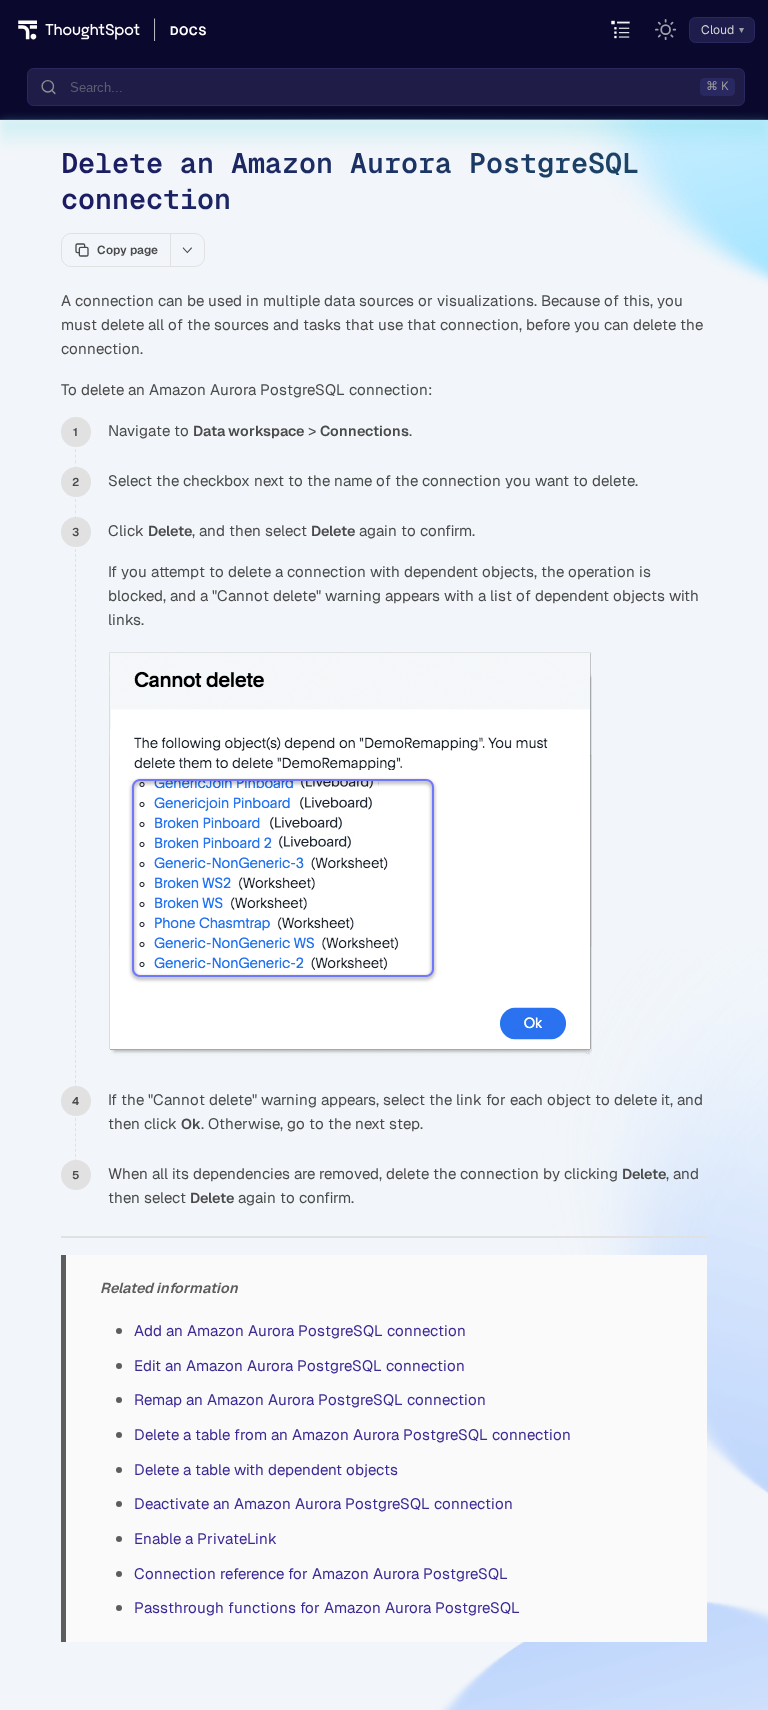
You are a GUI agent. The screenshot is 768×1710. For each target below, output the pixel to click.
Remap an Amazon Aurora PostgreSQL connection (310, 1399)
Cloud (717, 30)
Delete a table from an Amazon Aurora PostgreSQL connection (352, 1434)
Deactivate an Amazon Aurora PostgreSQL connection (323, 1503)
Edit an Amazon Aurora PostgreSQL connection (299, 1365)
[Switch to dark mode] (666, 30)
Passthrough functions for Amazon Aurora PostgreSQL (327, 1607)
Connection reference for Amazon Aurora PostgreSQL (321, 1573)
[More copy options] (187, 250)
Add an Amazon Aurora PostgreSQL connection (300, 1330)
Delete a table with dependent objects (266, 1469)
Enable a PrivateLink (205, 1538)
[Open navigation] (621, 30)
